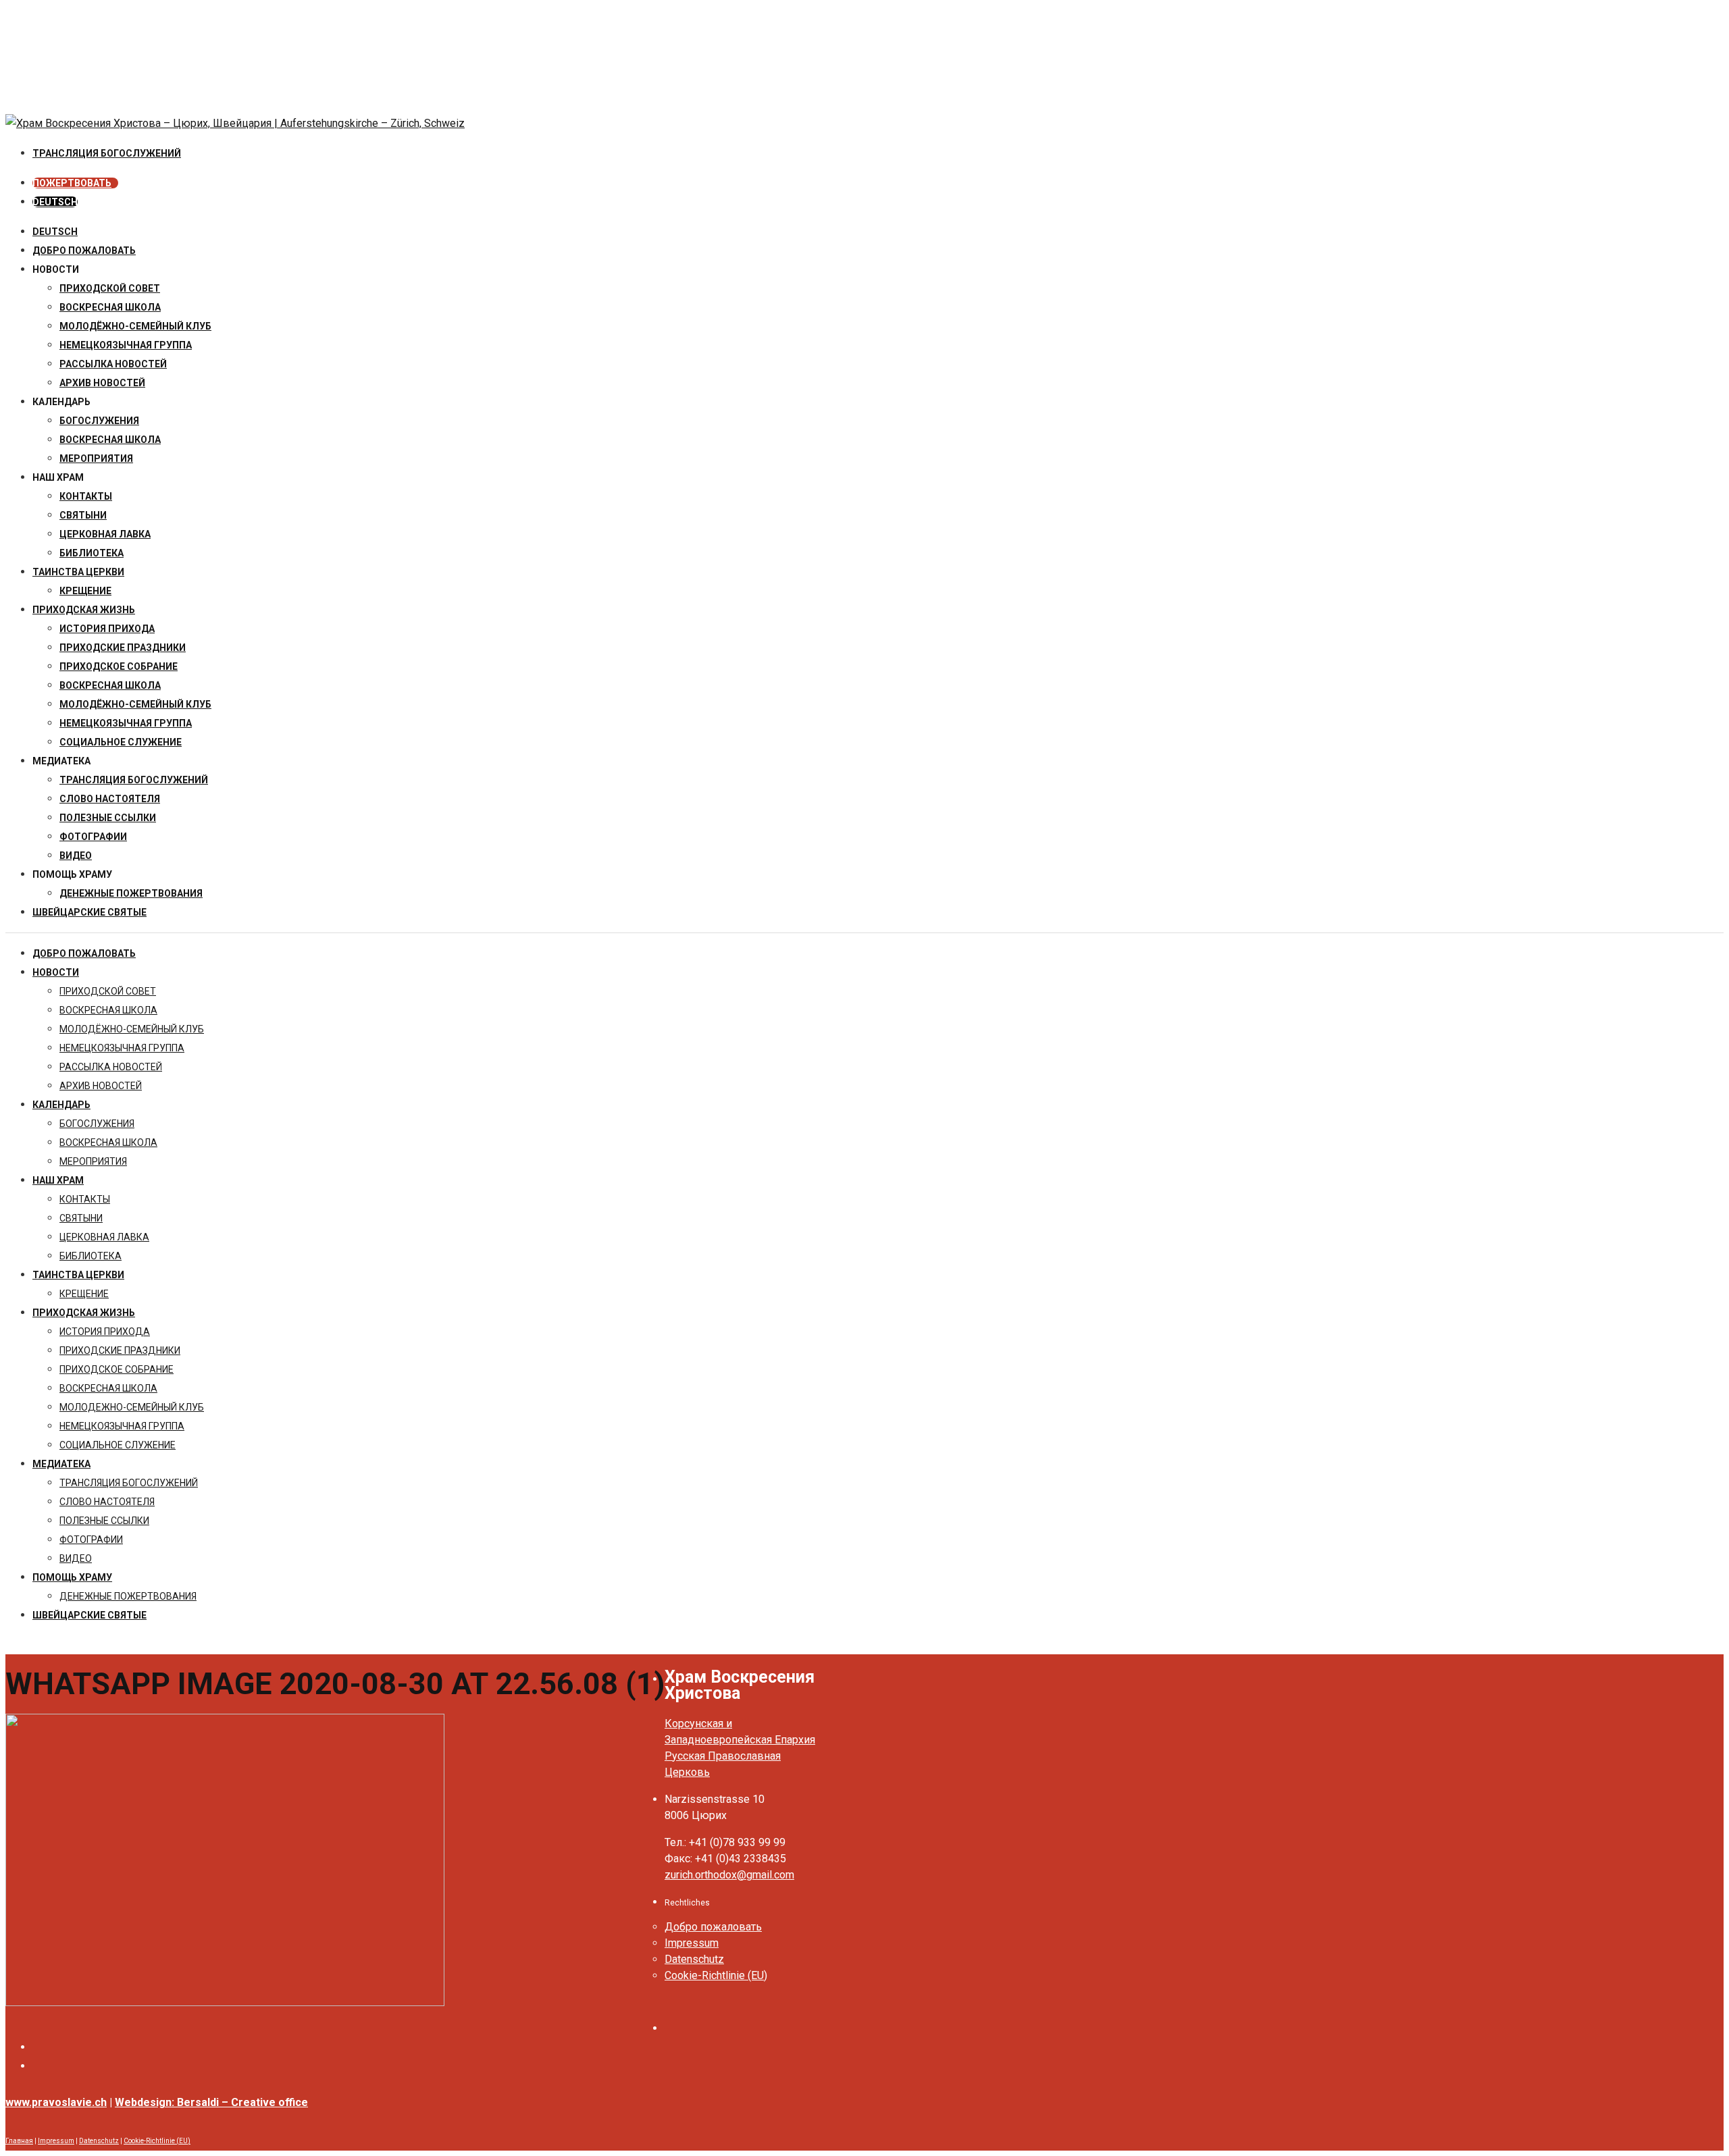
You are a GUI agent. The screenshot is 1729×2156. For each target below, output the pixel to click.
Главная (19, 2141)
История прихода (107, 629)
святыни (83, 515)
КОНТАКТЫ (86, 496)
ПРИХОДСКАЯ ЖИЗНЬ (84, 610)
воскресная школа (110, 307)
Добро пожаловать (84, 251)
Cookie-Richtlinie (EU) (716, 1975)
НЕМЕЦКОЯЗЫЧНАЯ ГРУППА (126, 345)
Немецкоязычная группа (126, 723)
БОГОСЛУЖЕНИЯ (99, 421)
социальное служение (121, 742)
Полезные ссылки (108, 818)
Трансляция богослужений (134, 780)
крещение (85, 591)
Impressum (692, 1943)
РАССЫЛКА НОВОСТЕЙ (113, 364)
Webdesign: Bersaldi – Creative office (211, 2102)
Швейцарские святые (89, 912)
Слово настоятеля (110, 799)
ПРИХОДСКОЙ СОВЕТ (110, 288)
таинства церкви (78, 572)
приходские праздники (123, 648)
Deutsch (55, 232)
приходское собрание (119, 666)
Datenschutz (694, 1959)
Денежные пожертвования (131, 893)
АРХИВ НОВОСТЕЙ (102, 383)
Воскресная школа (110, 440)
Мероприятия (96, 458)
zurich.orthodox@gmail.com (729, 1875)
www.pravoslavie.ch (56, 2102)
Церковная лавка (105, 534)
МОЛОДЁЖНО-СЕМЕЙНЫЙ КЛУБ (135, 326)
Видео (76, 856)
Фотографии (93, 837)
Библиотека (92, 553)
